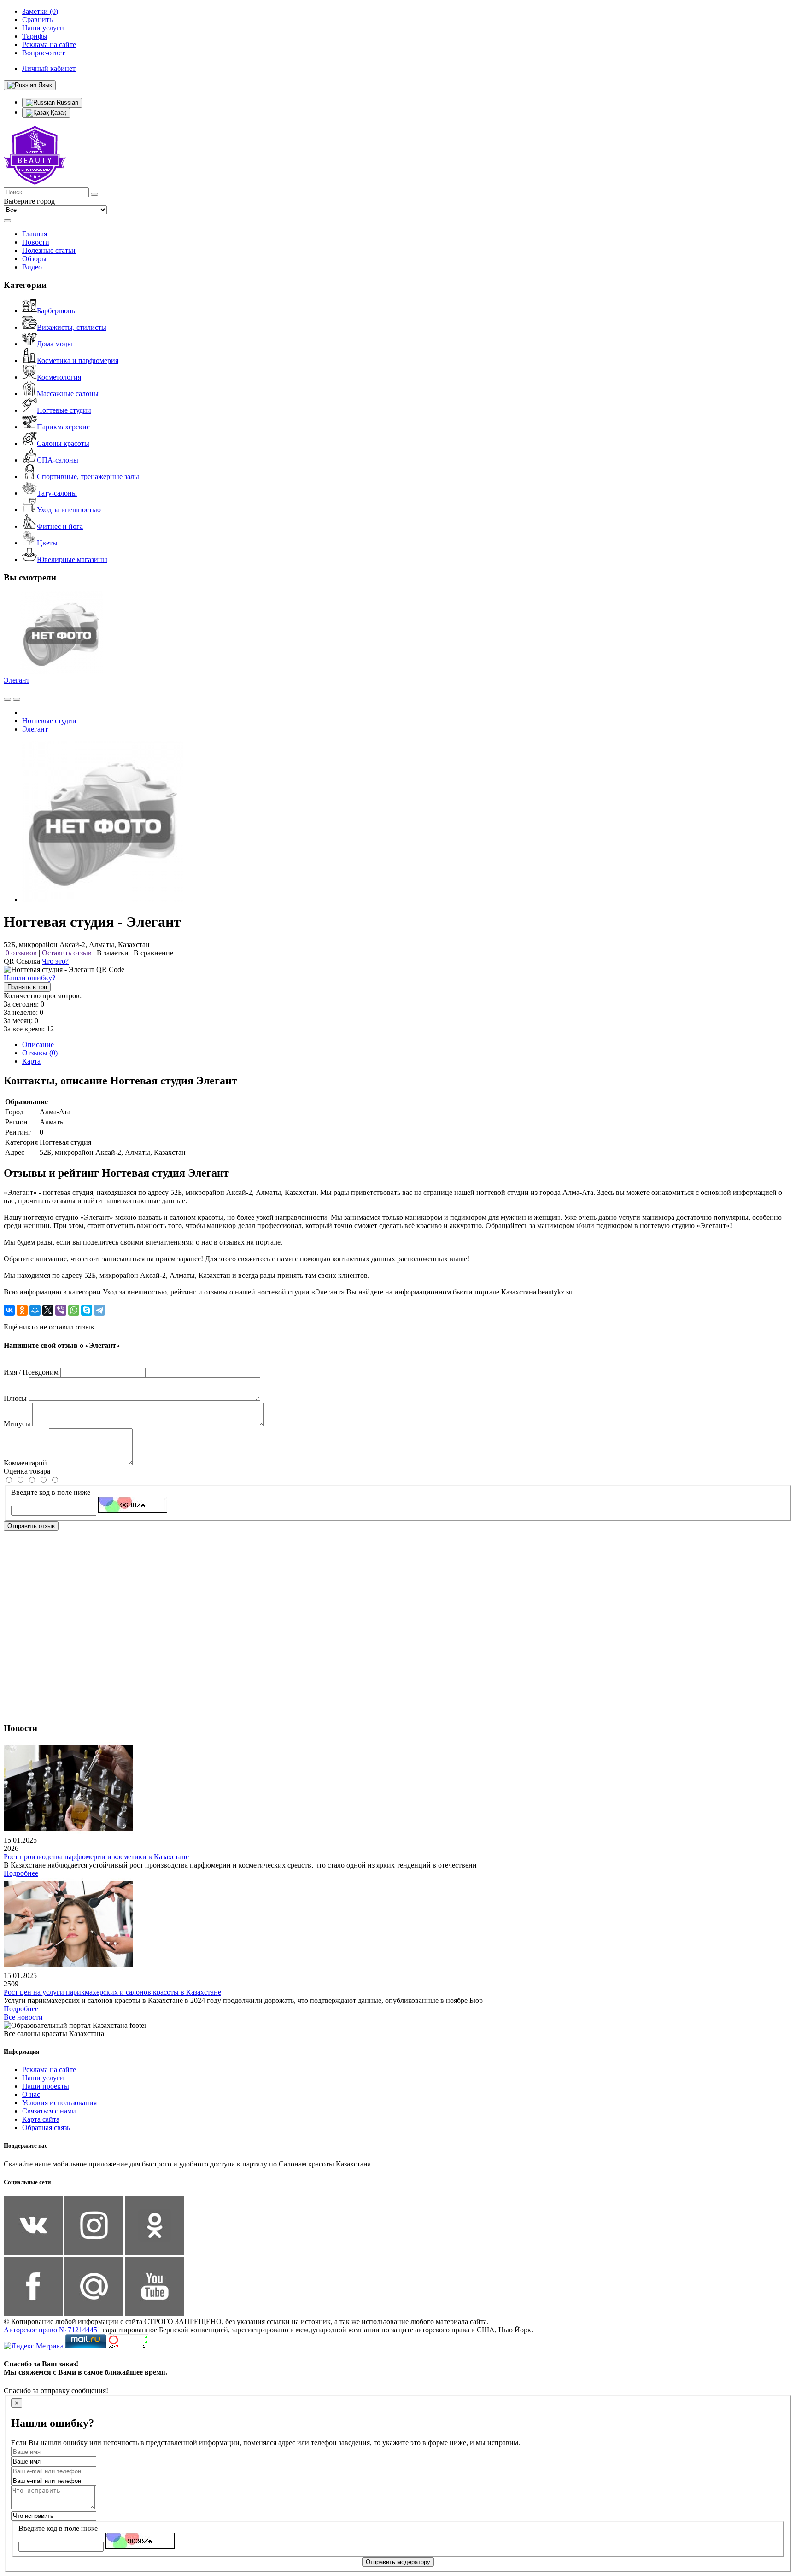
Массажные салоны (68, 394)
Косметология (59, 377)
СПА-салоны (58, 460)
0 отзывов (21, 953)
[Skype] (87, 1310)
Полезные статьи (49, 250)
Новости (36, 242)
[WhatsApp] (74, 1310)
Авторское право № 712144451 (52, 2330)
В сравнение (153, 953)
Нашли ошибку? (29, 978)
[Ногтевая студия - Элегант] (103, 899)
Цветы (47, 543)
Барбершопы (57, 311)
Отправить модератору (398, 2562)
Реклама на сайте (49, 2070)
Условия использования (59, 2103)
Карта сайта (41, 2119)
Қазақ (58, 113)
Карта (31, 1061)
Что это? (55, 961)
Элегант (17, 680)
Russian (67, 102)
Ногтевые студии (64, 410)
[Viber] (61, 1310)
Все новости (23, 2017)
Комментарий (25, 1463)
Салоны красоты (63, 443)
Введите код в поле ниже (51, 1492)
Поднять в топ (27, 987)
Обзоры (34, 259)
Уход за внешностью (69, 510)
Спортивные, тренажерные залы (88, 477)
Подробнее (21, 1873)
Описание (38, 1045)
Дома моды (55, 344)
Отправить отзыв (31, 1526)
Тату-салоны (57, 493)
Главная (35, 234)
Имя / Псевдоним (31, 1372)
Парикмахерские (63, 427)
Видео (32, 267)
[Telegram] (99, 1310)
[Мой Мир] (35, 1310)
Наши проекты (46, 2086)
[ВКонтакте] (9, 1310)
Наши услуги (43, 2078)
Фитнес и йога (60, 526)
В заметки (113, 953)
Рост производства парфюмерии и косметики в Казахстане (96, 1857)
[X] (48, 1310)
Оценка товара (27, 1471)
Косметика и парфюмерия (78, 360)
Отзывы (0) (40, 1053)
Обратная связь (46, 2128)
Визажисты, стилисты (72, 327)
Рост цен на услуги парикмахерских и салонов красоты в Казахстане (112, 1992)
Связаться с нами (49, 2111)
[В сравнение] (7, 699)
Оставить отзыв (67, 953)
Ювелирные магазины (72, 559)
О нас (31, 2094)
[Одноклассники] (22, 1310)
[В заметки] (17, 699)
